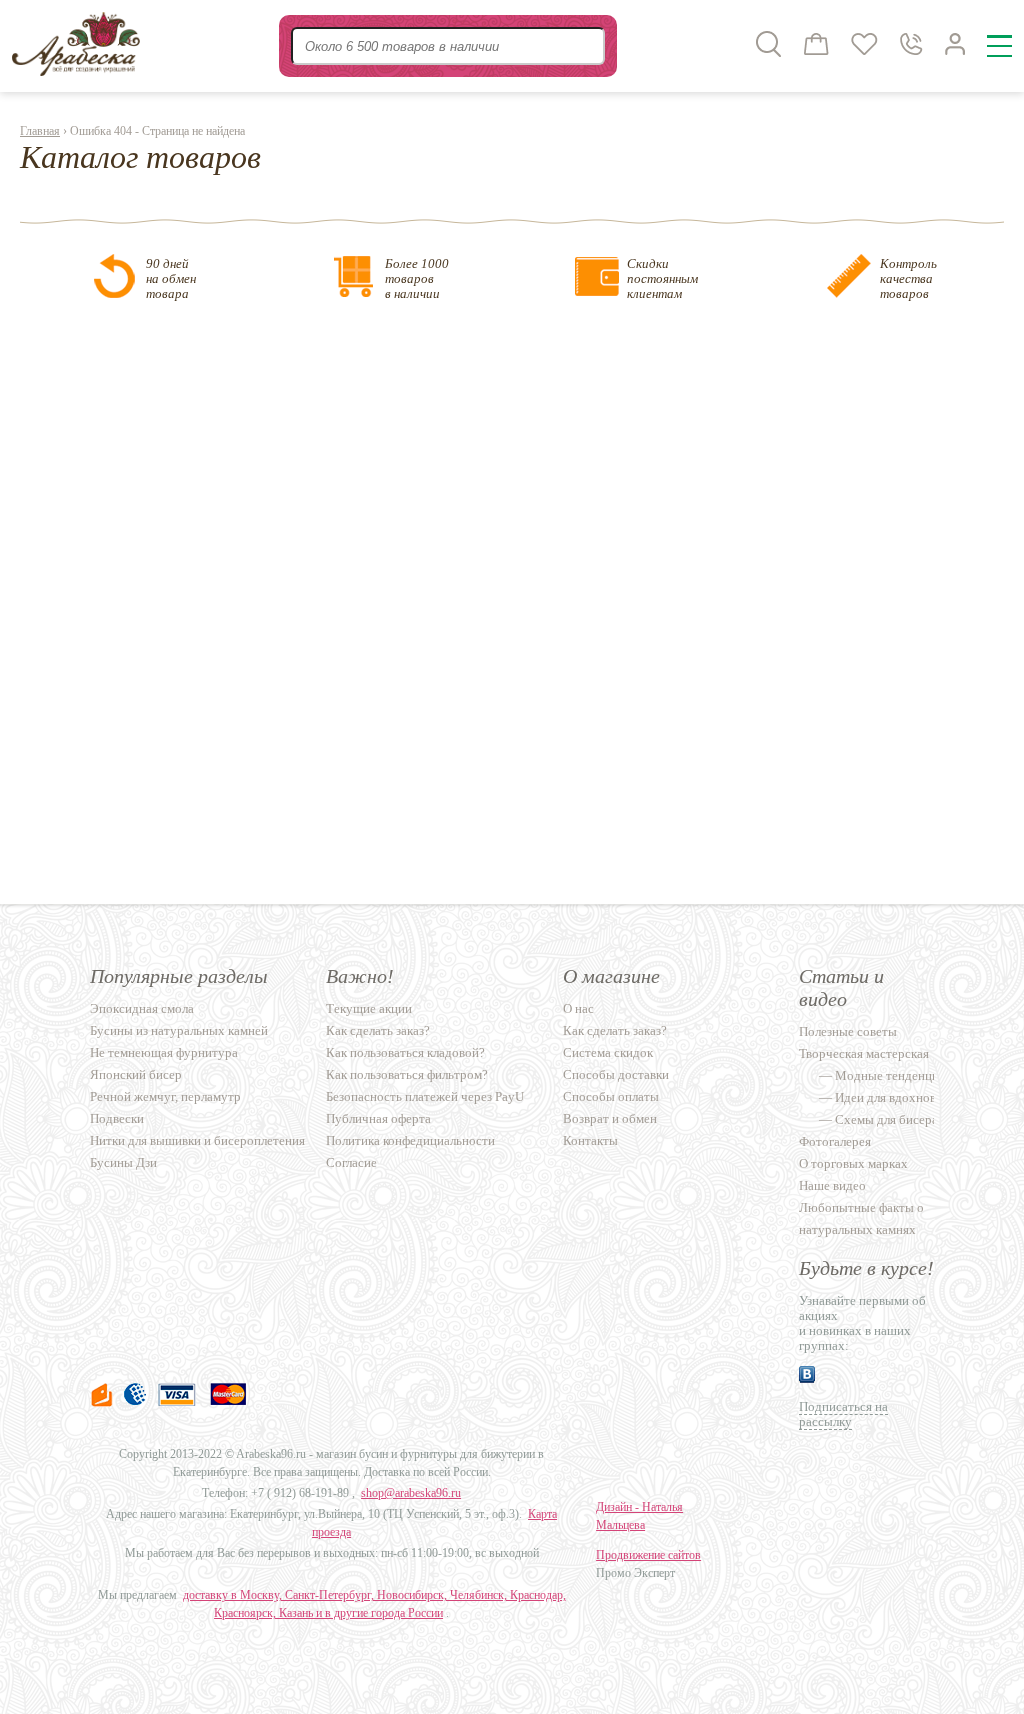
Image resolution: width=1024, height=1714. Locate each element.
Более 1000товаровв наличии (417, 278)
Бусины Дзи (123, 1162)
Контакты (590, 1140)
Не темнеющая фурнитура (164, 1052)
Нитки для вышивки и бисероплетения (197, 1140)
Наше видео (832, 1185)
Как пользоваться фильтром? (407, 1074)
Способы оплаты (611, 1096)
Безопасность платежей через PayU (425, 1096)
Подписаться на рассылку (843, 1414)
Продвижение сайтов (648, 1555)
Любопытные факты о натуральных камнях (861, 1218)
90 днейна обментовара (171, 278)
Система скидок (608, 1052)
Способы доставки (616, 1074)
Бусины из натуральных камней (179, 1030)
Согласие (351, 1162)
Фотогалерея (835, 1141)
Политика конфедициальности (410, 1140)
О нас (578, 1008)
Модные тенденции (890, 1075)
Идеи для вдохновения (898, 1097)
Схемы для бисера (886, 1119)
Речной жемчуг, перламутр (165, 1096)
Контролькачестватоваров (908, 278)
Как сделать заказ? (378, 1030)
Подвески (117, 1118)
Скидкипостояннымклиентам (662, 278)
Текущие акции (369, 1008)
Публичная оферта (378, 1118)
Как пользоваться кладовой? (405, 1052)
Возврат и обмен (610, 1118)
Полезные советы (848, 1031)
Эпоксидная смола (142, 1008)
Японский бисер (136, 1074)
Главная (40, 131)
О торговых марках (853, 1163)
